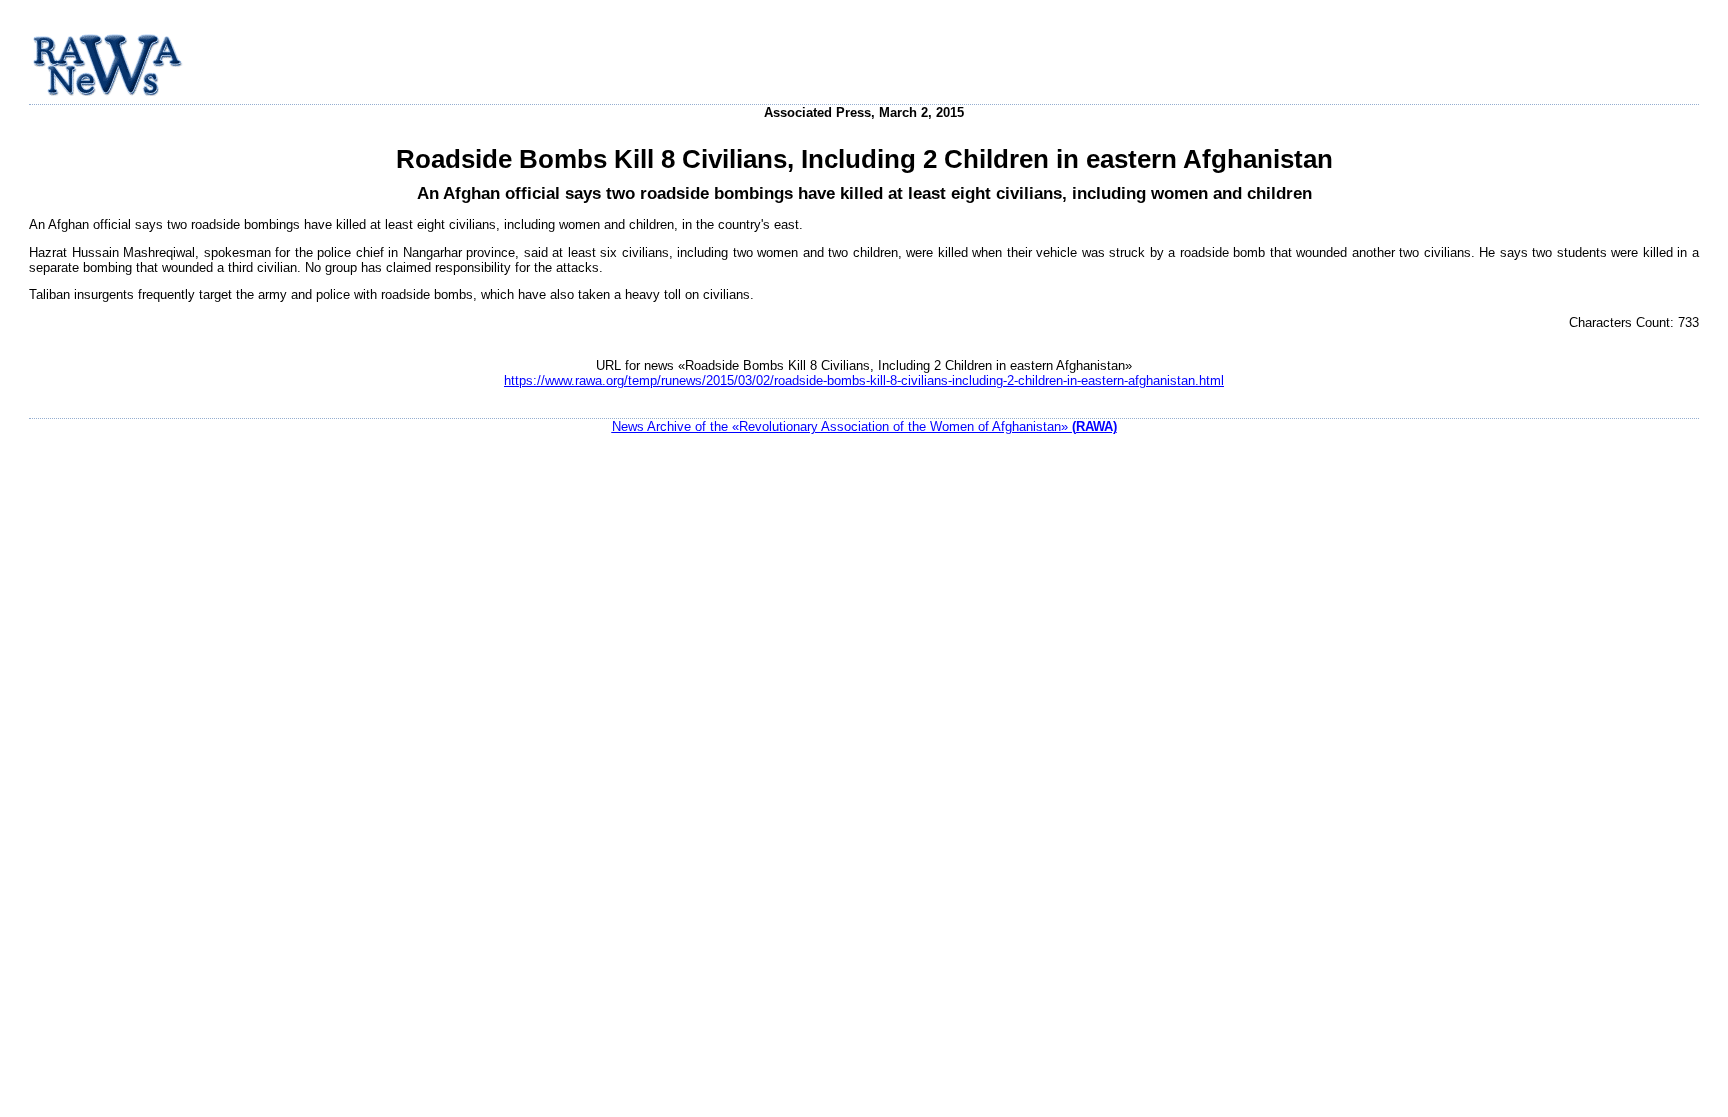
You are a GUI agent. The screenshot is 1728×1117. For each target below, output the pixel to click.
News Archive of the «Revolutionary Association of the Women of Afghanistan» (864, 426)
